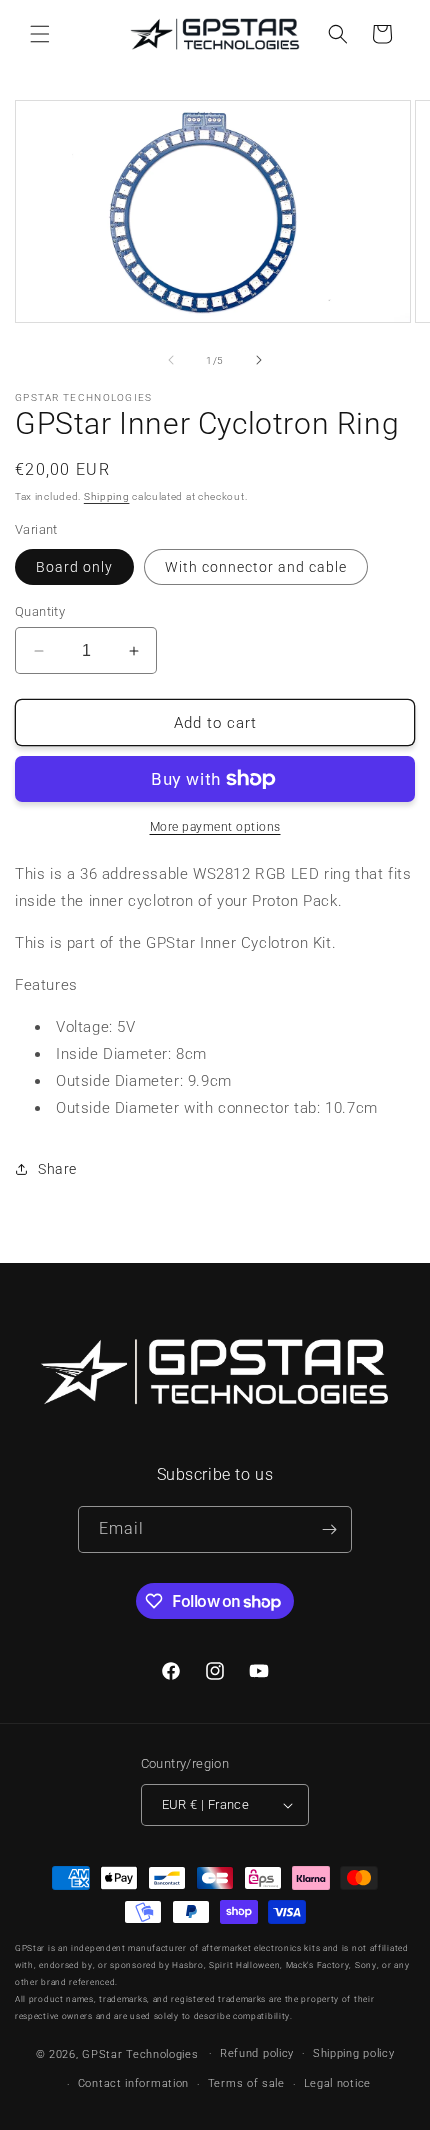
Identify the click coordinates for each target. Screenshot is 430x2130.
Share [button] (57, 1169)
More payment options (215, 827)
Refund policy (257, 2053)
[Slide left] (171, 360)
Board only (74, 567)
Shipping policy (354, 2053)
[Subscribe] (329, 1529)
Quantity (40, 611)
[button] (40, 34)
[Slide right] (259, 360)
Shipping (107, 496)
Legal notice (337, 2083)
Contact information (133, 2083)
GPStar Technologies (140, 2053)
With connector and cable (256, 567)
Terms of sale (246, 2083)
